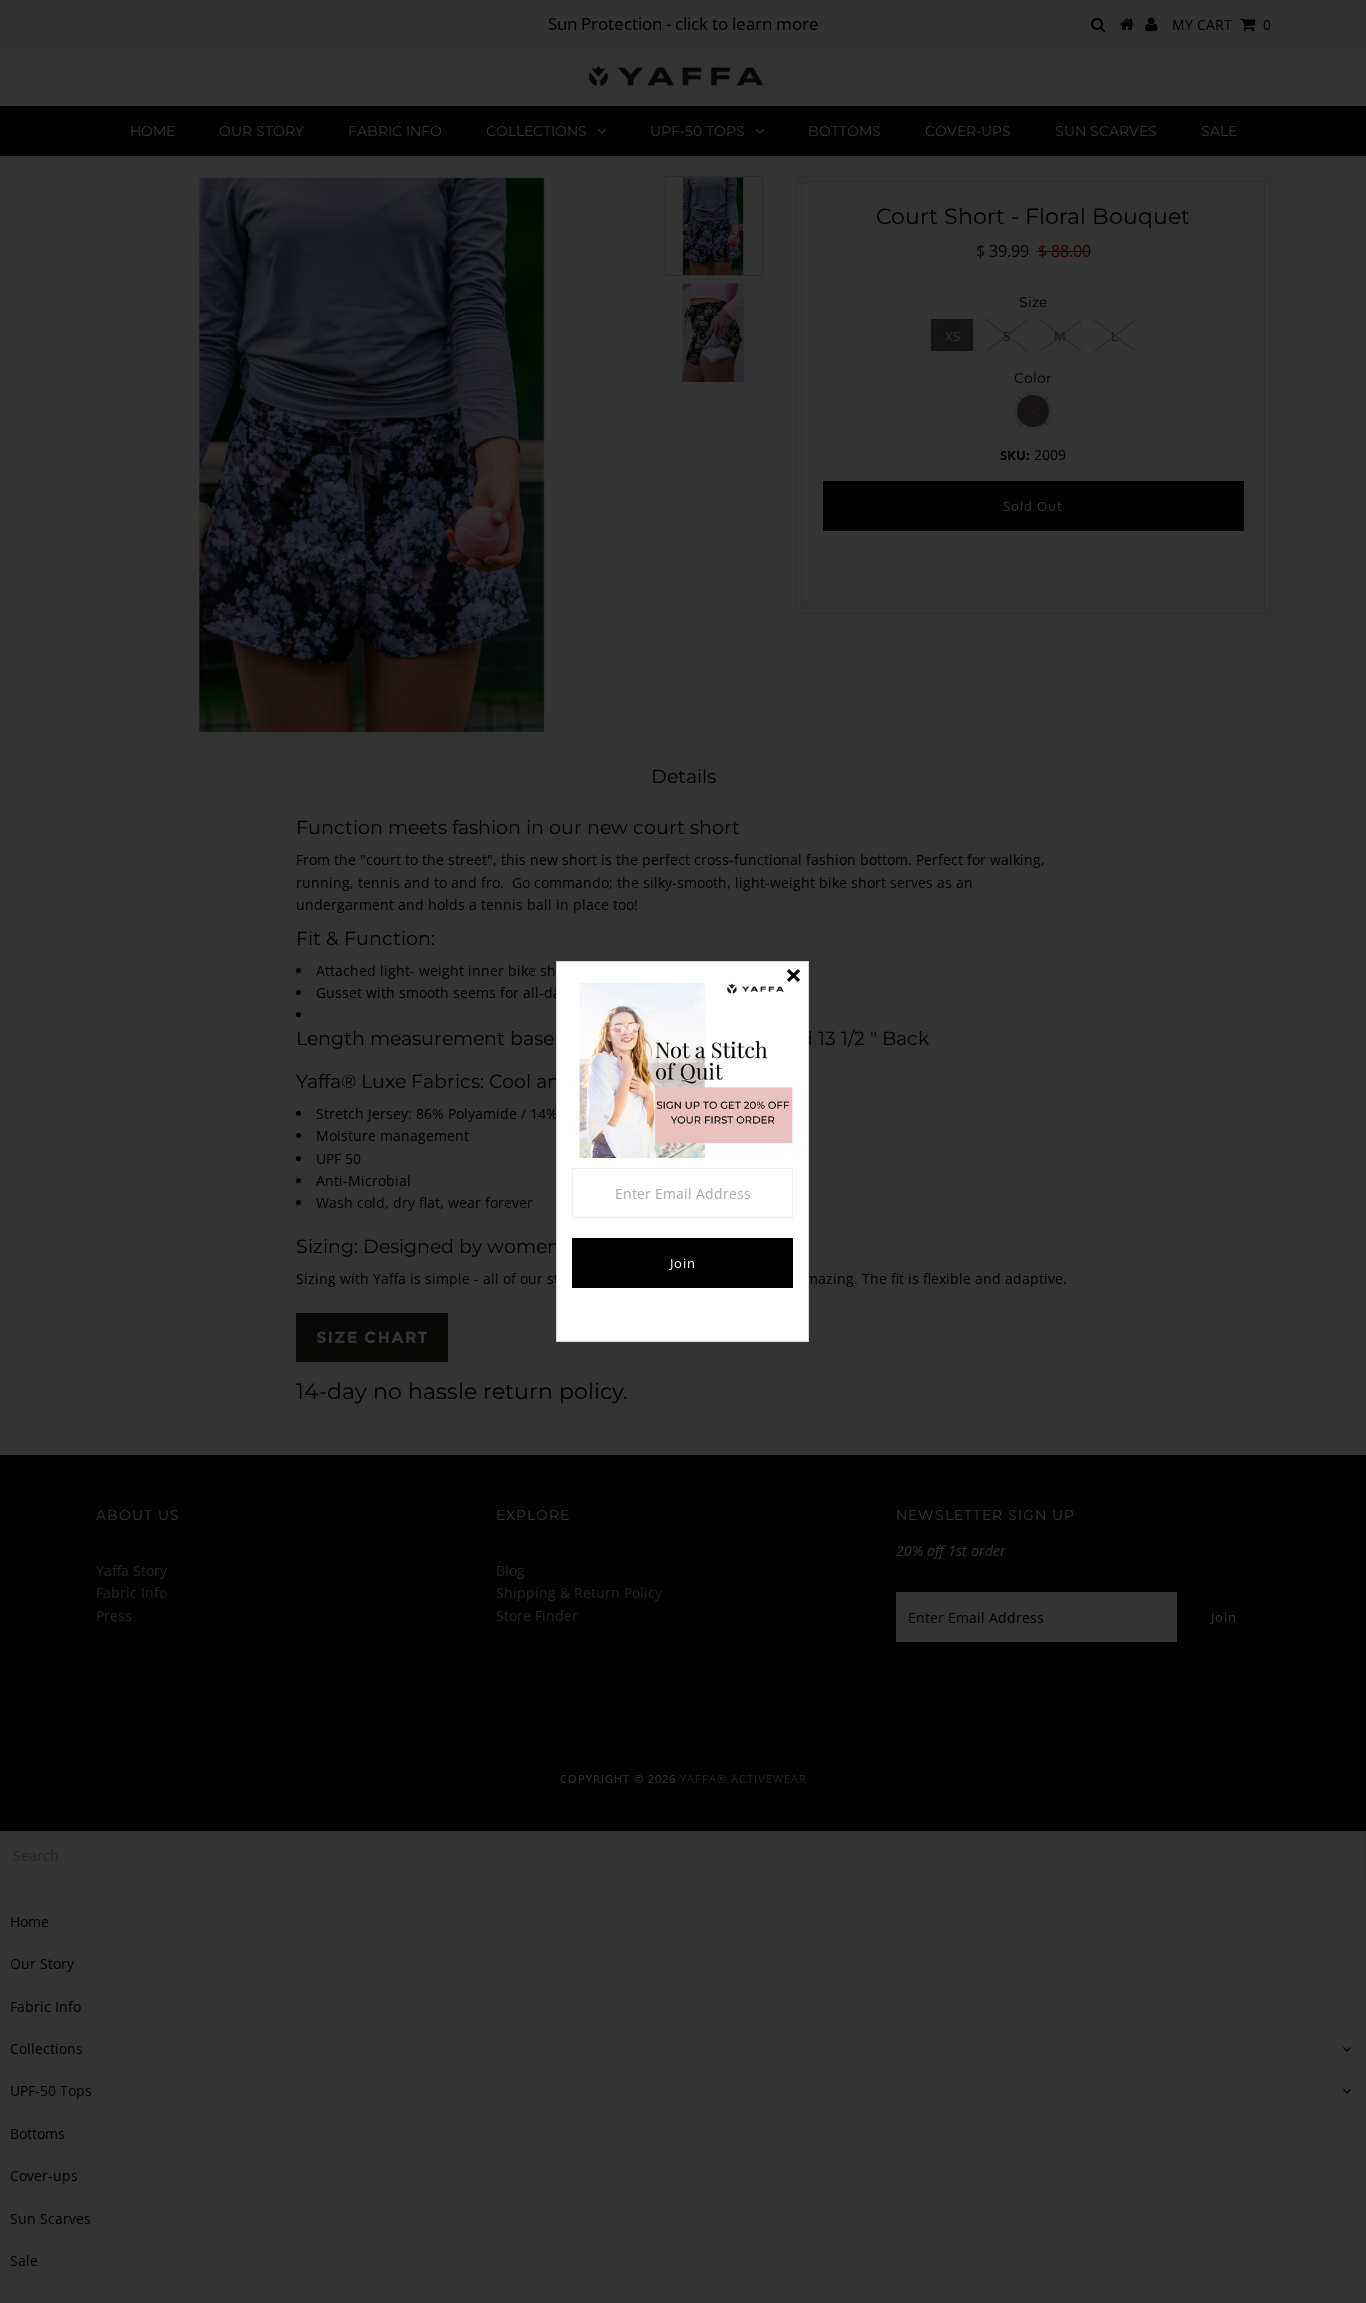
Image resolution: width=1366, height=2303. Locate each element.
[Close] (793, 977)
